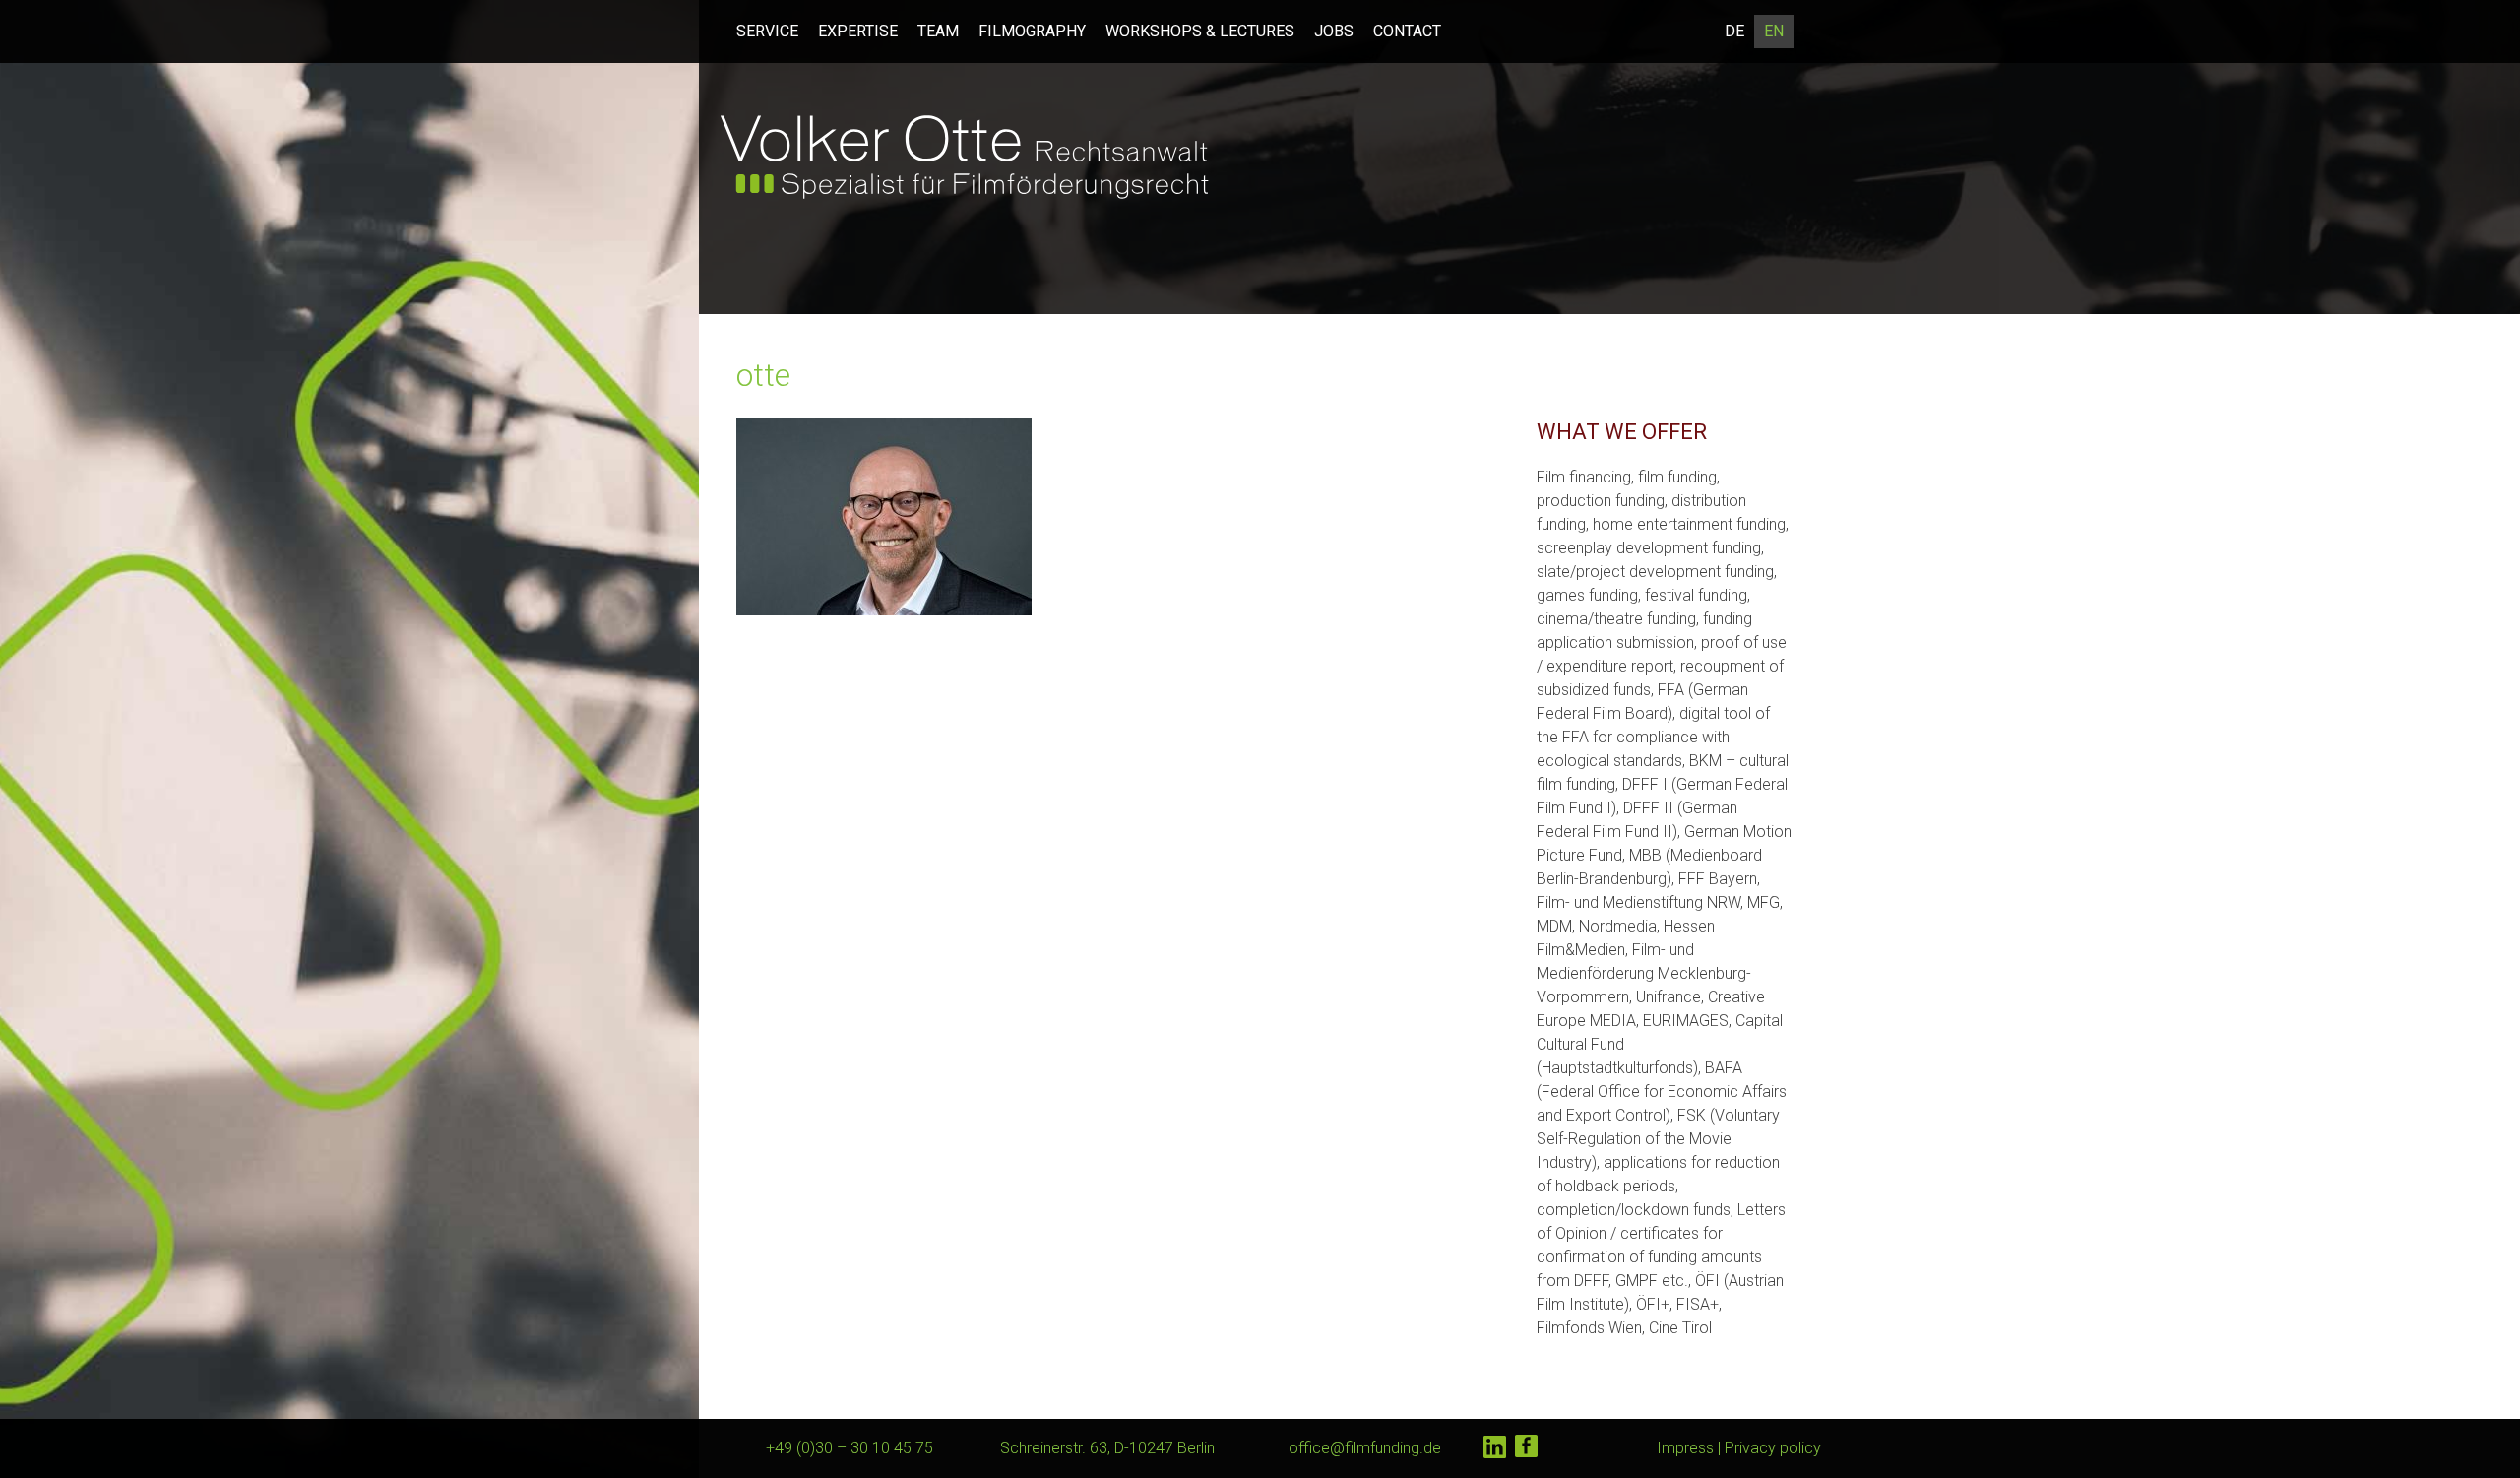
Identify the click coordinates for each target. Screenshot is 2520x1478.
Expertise (858, 31)
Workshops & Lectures (1200, 31)
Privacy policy (1773, 1448)
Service (767, 31)
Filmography (1032, 31)
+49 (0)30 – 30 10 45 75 (850, 1448)
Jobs (1334, 31)
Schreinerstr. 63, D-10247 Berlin (1107, 1448)
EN (1774, 31)
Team (938, 31)
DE (1734, 31)
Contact (1407, 31)
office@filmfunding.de (1365, 1448)
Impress (1685, 1448)
